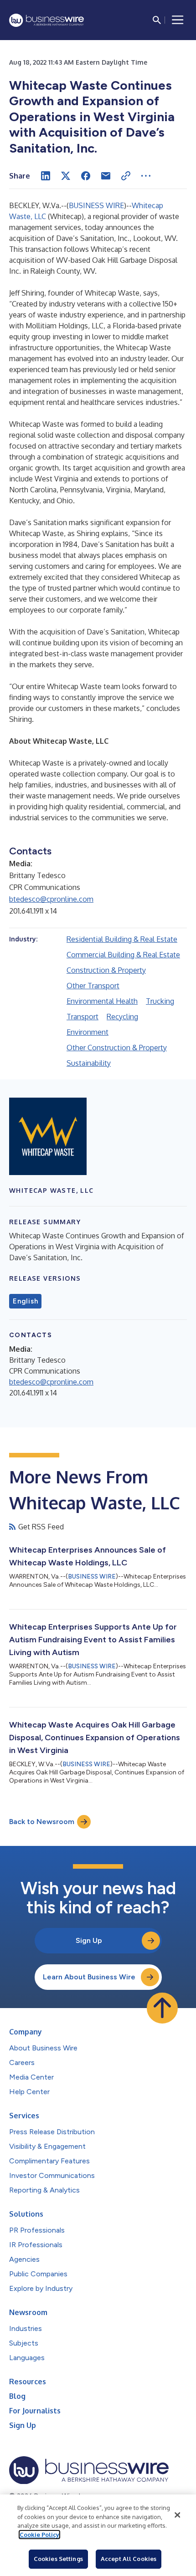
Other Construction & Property (117, 1048)
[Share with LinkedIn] (46, 176)
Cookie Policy (39, 2535)
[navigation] (178, 20)
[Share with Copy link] (126, 176)
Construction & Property (106, 970)
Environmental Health (102, 1001)
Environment (88, 1032)
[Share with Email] (106, 176)
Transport (83, 1017)
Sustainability (89, 1063)
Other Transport (93, 986)
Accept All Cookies (129, 2559)
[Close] (177, 2515)
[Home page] (46, 20)
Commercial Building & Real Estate (123, 955)
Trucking (160, 1001)
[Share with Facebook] (86, 176)
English (25, 1301)
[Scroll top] (162, 2008)
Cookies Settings (58, 2559)
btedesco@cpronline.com (51, 899)
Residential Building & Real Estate (122, 939)
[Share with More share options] (146, 176)
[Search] (157, 20)
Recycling (122, 1017)
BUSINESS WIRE (96, 205)
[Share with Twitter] (66, 176)
